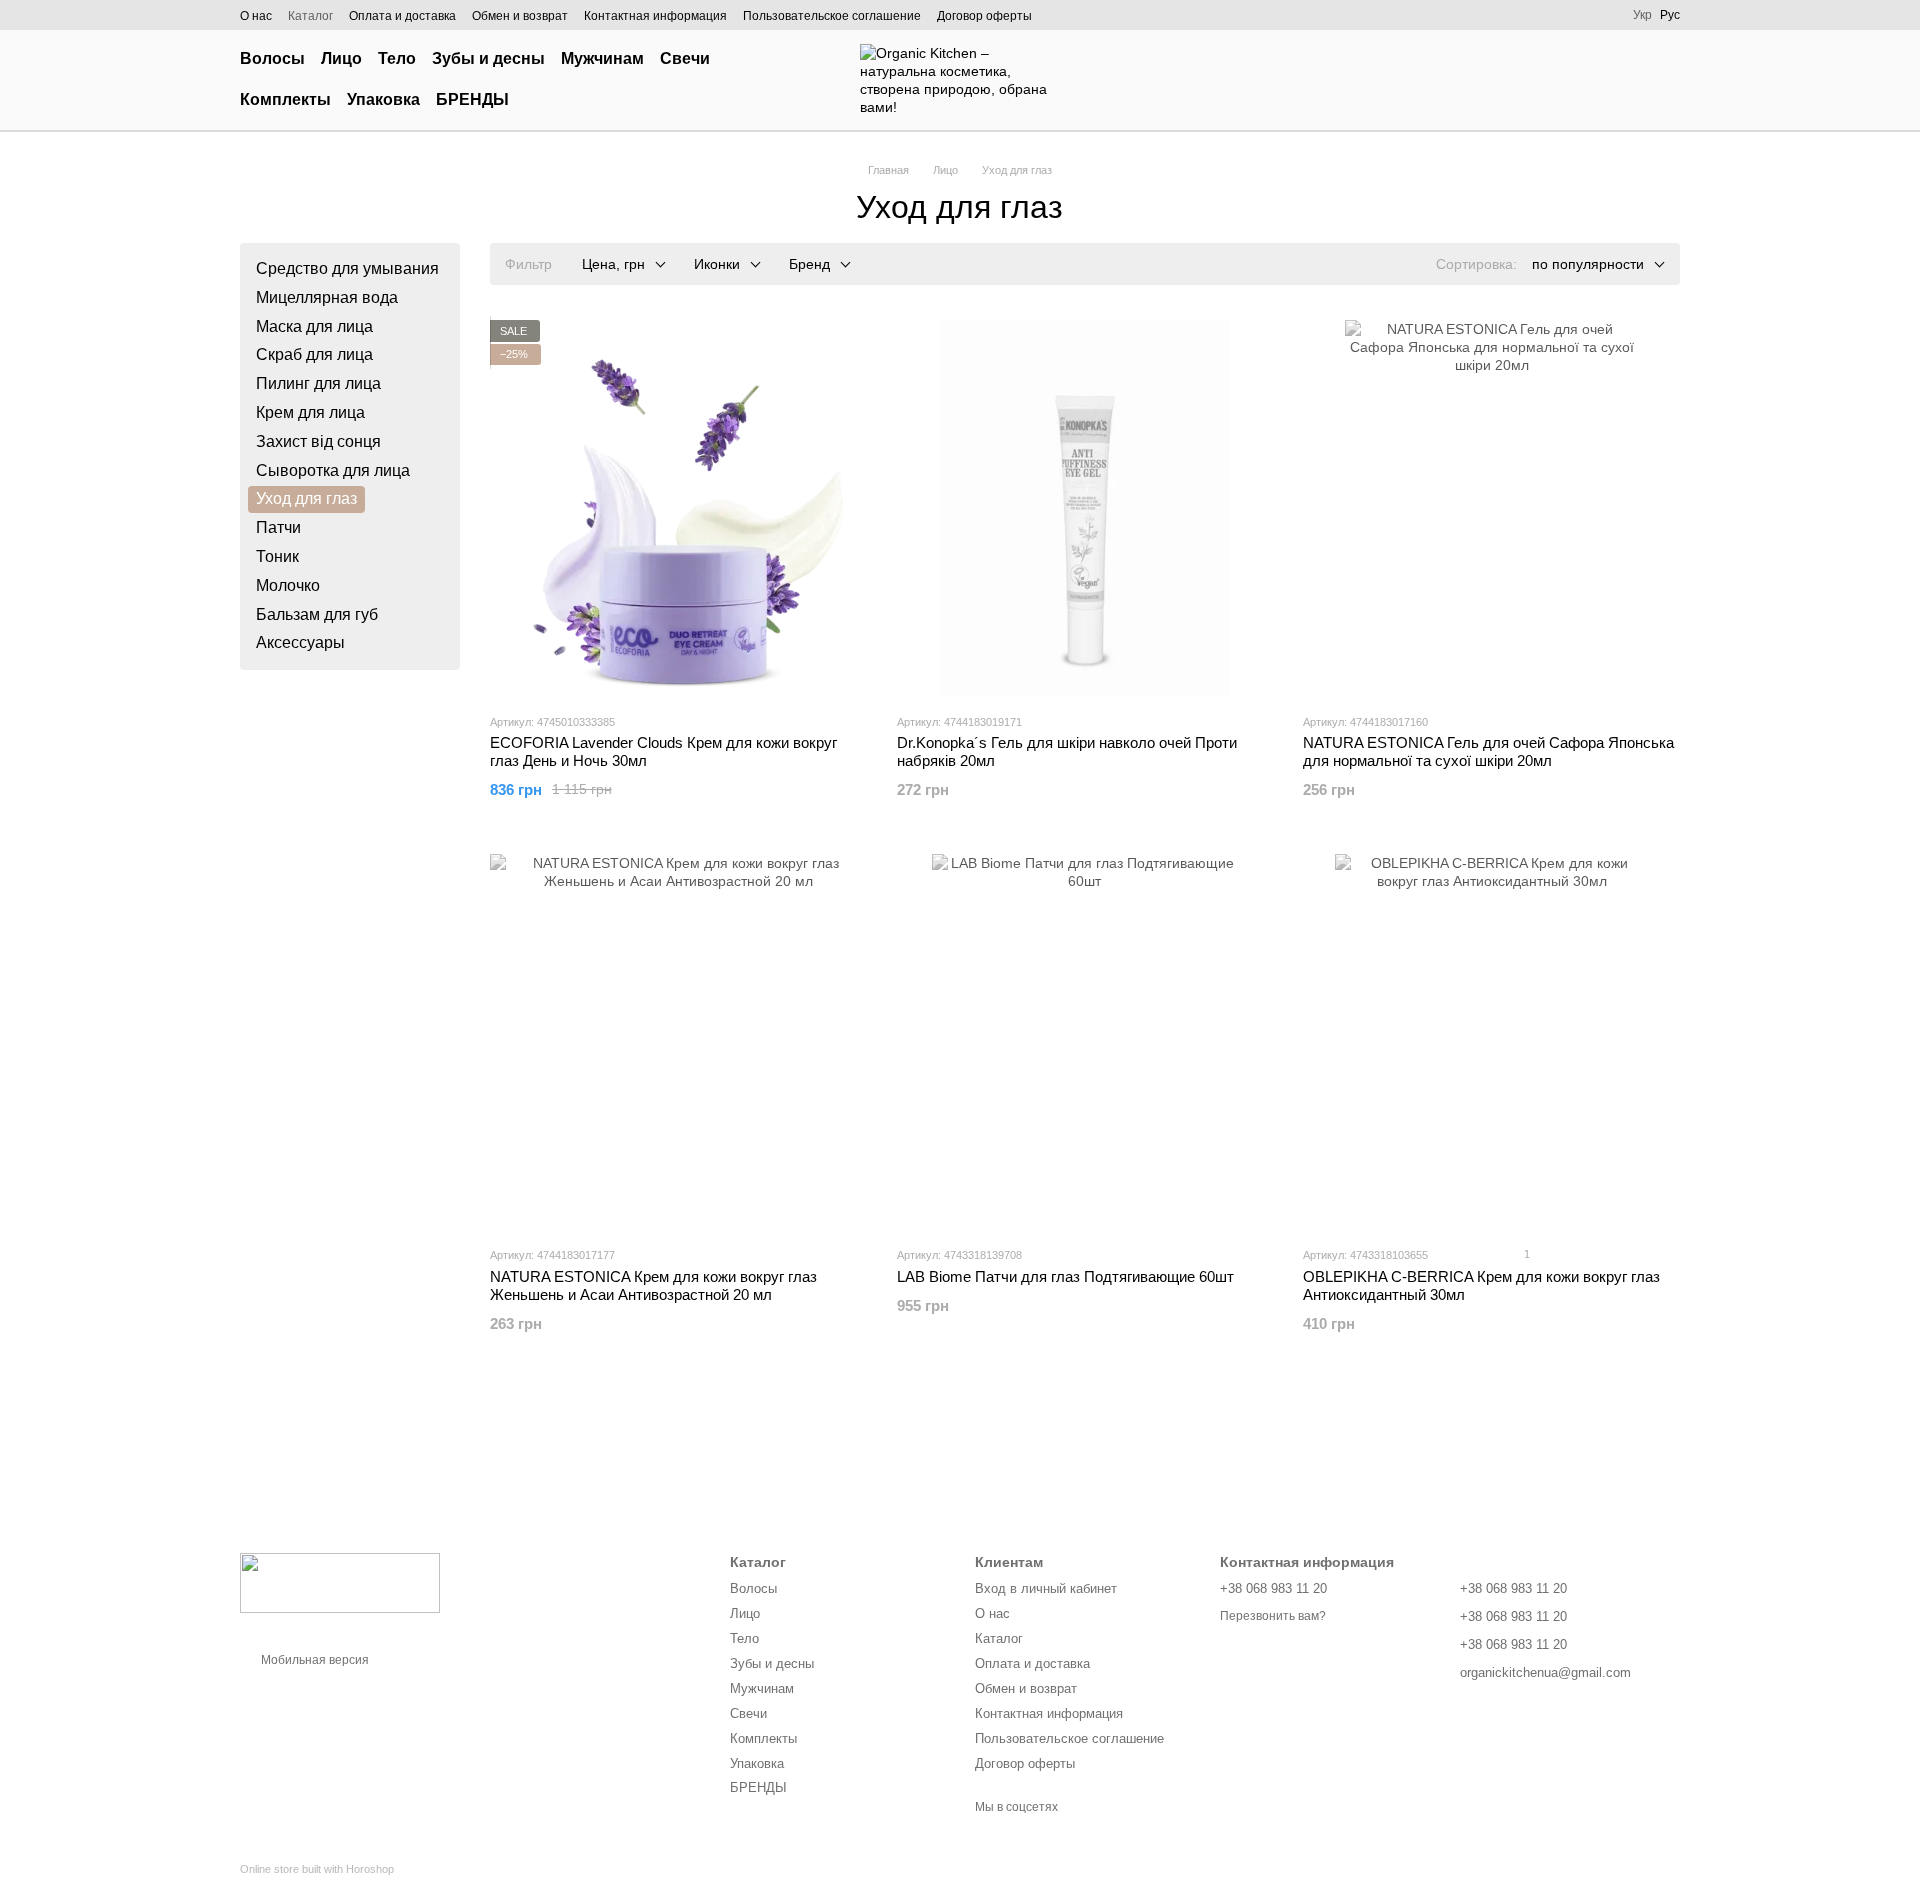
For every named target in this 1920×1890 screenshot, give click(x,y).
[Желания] (1560, 80)
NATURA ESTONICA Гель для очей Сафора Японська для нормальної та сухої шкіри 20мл (1488, 751)
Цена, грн (613, 264)
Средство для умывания (347, 268)
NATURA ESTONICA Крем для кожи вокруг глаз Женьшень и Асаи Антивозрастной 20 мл (653, 1285)
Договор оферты (984, 16)
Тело (397, 58)
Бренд (809, 264)
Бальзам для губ (317, 613)
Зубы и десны (488, 58)
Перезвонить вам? (1273, 1616)
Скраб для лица (314, 354)
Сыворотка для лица (333, 469)
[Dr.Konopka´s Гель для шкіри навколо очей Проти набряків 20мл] (1085, 508)
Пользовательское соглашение (832, 16)
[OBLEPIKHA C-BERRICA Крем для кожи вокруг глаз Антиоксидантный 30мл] (1491, 1042)
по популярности (1588, 264)
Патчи (278, 527)
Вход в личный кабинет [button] (1046, 1588)
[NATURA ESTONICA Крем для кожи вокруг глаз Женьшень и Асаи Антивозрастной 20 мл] (678, 1042)
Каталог (310, 16)
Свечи (685, 58)
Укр (1642, 15)
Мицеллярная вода (327, 297)
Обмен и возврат (520, 16)
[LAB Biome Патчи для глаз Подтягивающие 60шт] (1085, 1042)
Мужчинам (602, 58)
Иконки (717, 264)
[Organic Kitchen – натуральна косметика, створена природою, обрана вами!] (340, 1582)
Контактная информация (655, 16)
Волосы (272, 58)
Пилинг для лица (318, 383)
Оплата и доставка (402, 16)
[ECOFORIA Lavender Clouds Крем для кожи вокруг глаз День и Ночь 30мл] (678, 508)
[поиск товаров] (804, 80)
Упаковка (383, 99)
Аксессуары (300, 642)
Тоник (277, 556)
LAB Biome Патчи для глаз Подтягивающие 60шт (1065, 1276)
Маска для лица (314, 325)
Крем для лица (310, 412)
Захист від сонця (318, 441)
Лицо (341, 58)
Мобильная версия (313, 1660)
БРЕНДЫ (472, 99)
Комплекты (285, 99)
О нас (256, 16)
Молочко (288, 585)
